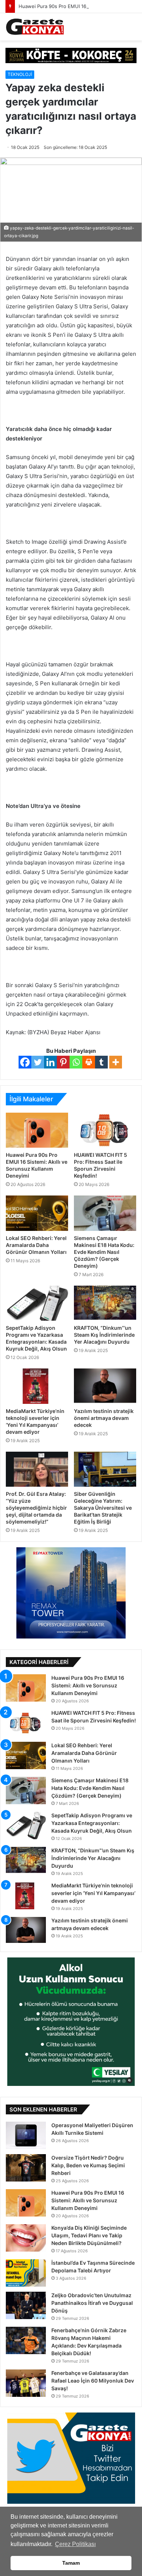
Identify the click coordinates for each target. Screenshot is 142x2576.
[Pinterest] (63, 1062)
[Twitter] (38, 1062)
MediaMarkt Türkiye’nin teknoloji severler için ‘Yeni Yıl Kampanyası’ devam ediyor (93, 1893)
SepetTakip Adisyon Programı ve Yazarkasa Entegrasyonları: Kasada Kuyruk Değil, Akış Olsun (92, 1823)
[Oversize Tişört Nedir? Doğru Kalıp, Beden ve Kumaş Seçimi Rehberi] (26, 2168)
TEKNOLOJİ (20, 74)
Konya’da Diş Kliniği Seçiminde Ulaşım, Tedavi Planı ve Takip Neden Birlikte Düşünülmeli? (89, 2235)
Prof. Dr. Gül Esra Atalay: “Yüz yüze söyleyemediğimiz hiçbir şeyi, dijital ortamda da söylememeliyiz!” (36, 1508)
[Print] (89, 1062)
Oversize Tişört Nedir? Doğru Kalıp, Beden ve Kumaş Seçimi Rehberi (88, 2165)
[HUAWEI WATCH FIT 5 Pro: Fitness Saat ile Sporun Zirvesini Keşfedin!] (105, 1130)
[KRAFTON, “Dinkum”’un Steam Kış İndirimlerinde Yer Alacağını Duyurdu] (105, 1303)
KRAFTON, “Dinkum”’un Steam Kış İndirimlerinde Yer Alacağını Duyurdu (104, 1335)
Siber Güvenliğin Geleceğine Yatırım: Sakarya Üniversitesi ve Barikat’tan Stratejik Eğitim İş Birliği (103, 1508)
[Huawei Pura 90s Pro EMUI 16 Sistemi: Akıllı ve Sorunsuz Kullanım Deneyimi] (37, 1130)
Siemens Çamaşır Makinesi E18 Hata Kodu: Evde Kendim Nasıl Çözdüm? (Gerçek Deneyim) (104, 1252)
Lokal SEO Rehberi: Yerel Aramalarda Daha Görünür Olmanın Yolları (36, 1245)
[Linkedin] (50, 1062)
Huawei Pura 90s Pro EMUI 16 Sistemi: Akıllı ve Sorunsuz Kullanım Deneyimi (88, 1685)
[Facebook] (25, 1062)
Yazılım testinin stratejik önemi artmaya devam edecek (104, 1418)
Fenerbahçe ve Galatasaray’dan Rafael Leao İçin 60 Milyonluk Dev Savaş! (93, 2381)
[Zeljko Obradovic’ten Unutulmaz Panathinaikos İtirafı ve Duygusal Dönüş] (26, 2305)
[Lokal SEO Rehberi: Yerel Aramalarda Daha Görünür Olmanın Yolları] (37, 1213)
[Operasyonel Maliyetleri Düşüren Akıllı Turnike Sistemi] (26, 2135)
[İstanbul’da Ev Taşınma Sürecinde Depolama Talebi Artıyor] (26, 2273)
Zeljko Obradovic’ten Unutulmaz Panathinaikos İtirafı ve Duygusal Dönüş (92, 2303)
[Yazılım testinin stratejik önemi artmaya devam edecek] (105, 1386)
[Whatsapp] (76, 1062)
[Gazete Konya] (35, 27)
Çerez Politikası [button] (75, 2544)
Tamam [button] (71, 2563)
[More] (116, 1062)
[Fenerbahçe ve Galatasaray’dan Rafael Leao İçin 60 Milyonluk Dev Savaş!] (26, 2383)
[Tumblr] (101, 1062)
